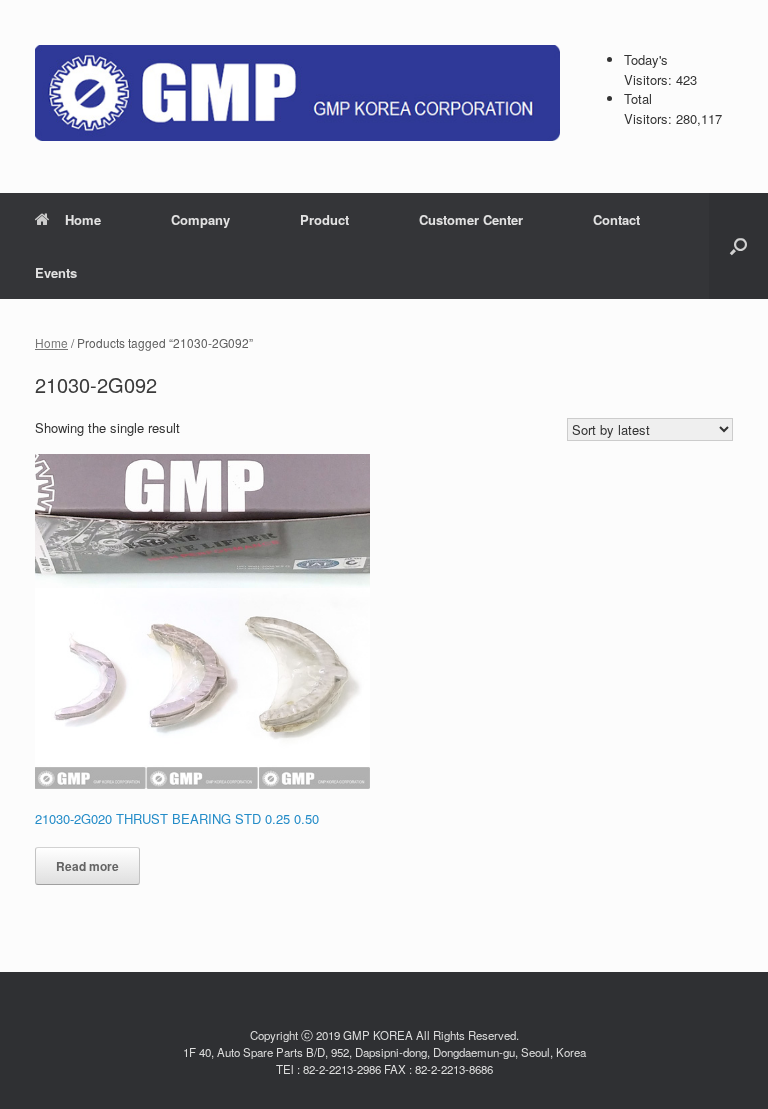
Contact (616, 219)
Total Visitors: (650, 108)
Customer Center (471, 219)
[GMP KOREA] (297, 93)
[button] (738, 246)
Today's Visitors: (650, 69)
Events (56, 272)
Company (200, 219)
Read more (87, 866)
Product (324, 219)
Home (83, 219)
